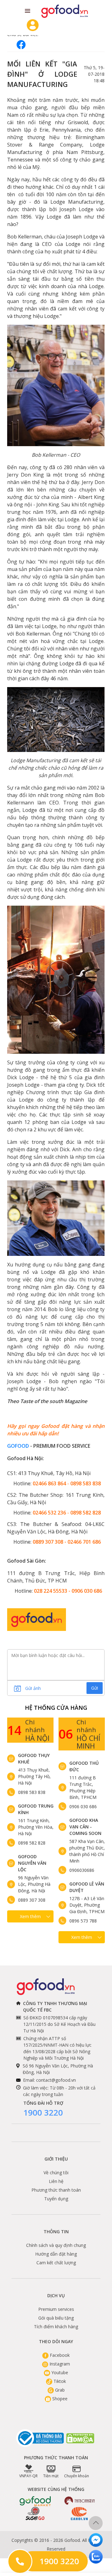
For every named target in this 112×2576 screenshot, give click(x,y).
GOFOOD (18, 1446)
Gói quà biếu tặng (56, 2318)
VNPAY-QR (28, 2476)
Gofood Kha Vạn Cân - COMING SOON (85, 1827)
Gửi (95, 1688)
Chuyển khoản (77, 2476)
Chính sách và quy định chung (56, 2245)
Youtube (59, 2372)
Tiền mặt (51, 2476)
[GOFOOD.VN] (65, 11)
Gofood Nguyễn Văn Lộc (32, 1863)
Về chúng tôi (56, 2173)
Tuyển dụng (56, 2199)
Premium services (56, 2309)
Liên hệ (56, 2181)
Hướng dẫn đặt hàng (56, 2254)
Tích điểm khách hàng (56, 2327)
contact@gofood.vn (56, 2080)
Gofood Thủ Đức (84, 1766)
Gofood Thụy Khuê (34, 1759)
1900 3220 (43, 2112)
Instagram (59, 2364)
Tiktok (59, 2381)
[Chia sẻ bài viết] (21, 45)
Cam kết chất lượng (56, 2263)
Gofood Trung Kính (36, 1809)
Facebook (59, 2355)
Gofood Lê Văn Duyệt (87, 1887)
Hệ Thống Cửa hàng (56, 1708)
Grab (59, 2390)
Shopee (59, 2399)
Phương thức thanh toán (56, 2190)
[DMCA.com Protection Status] (81, 2438)
